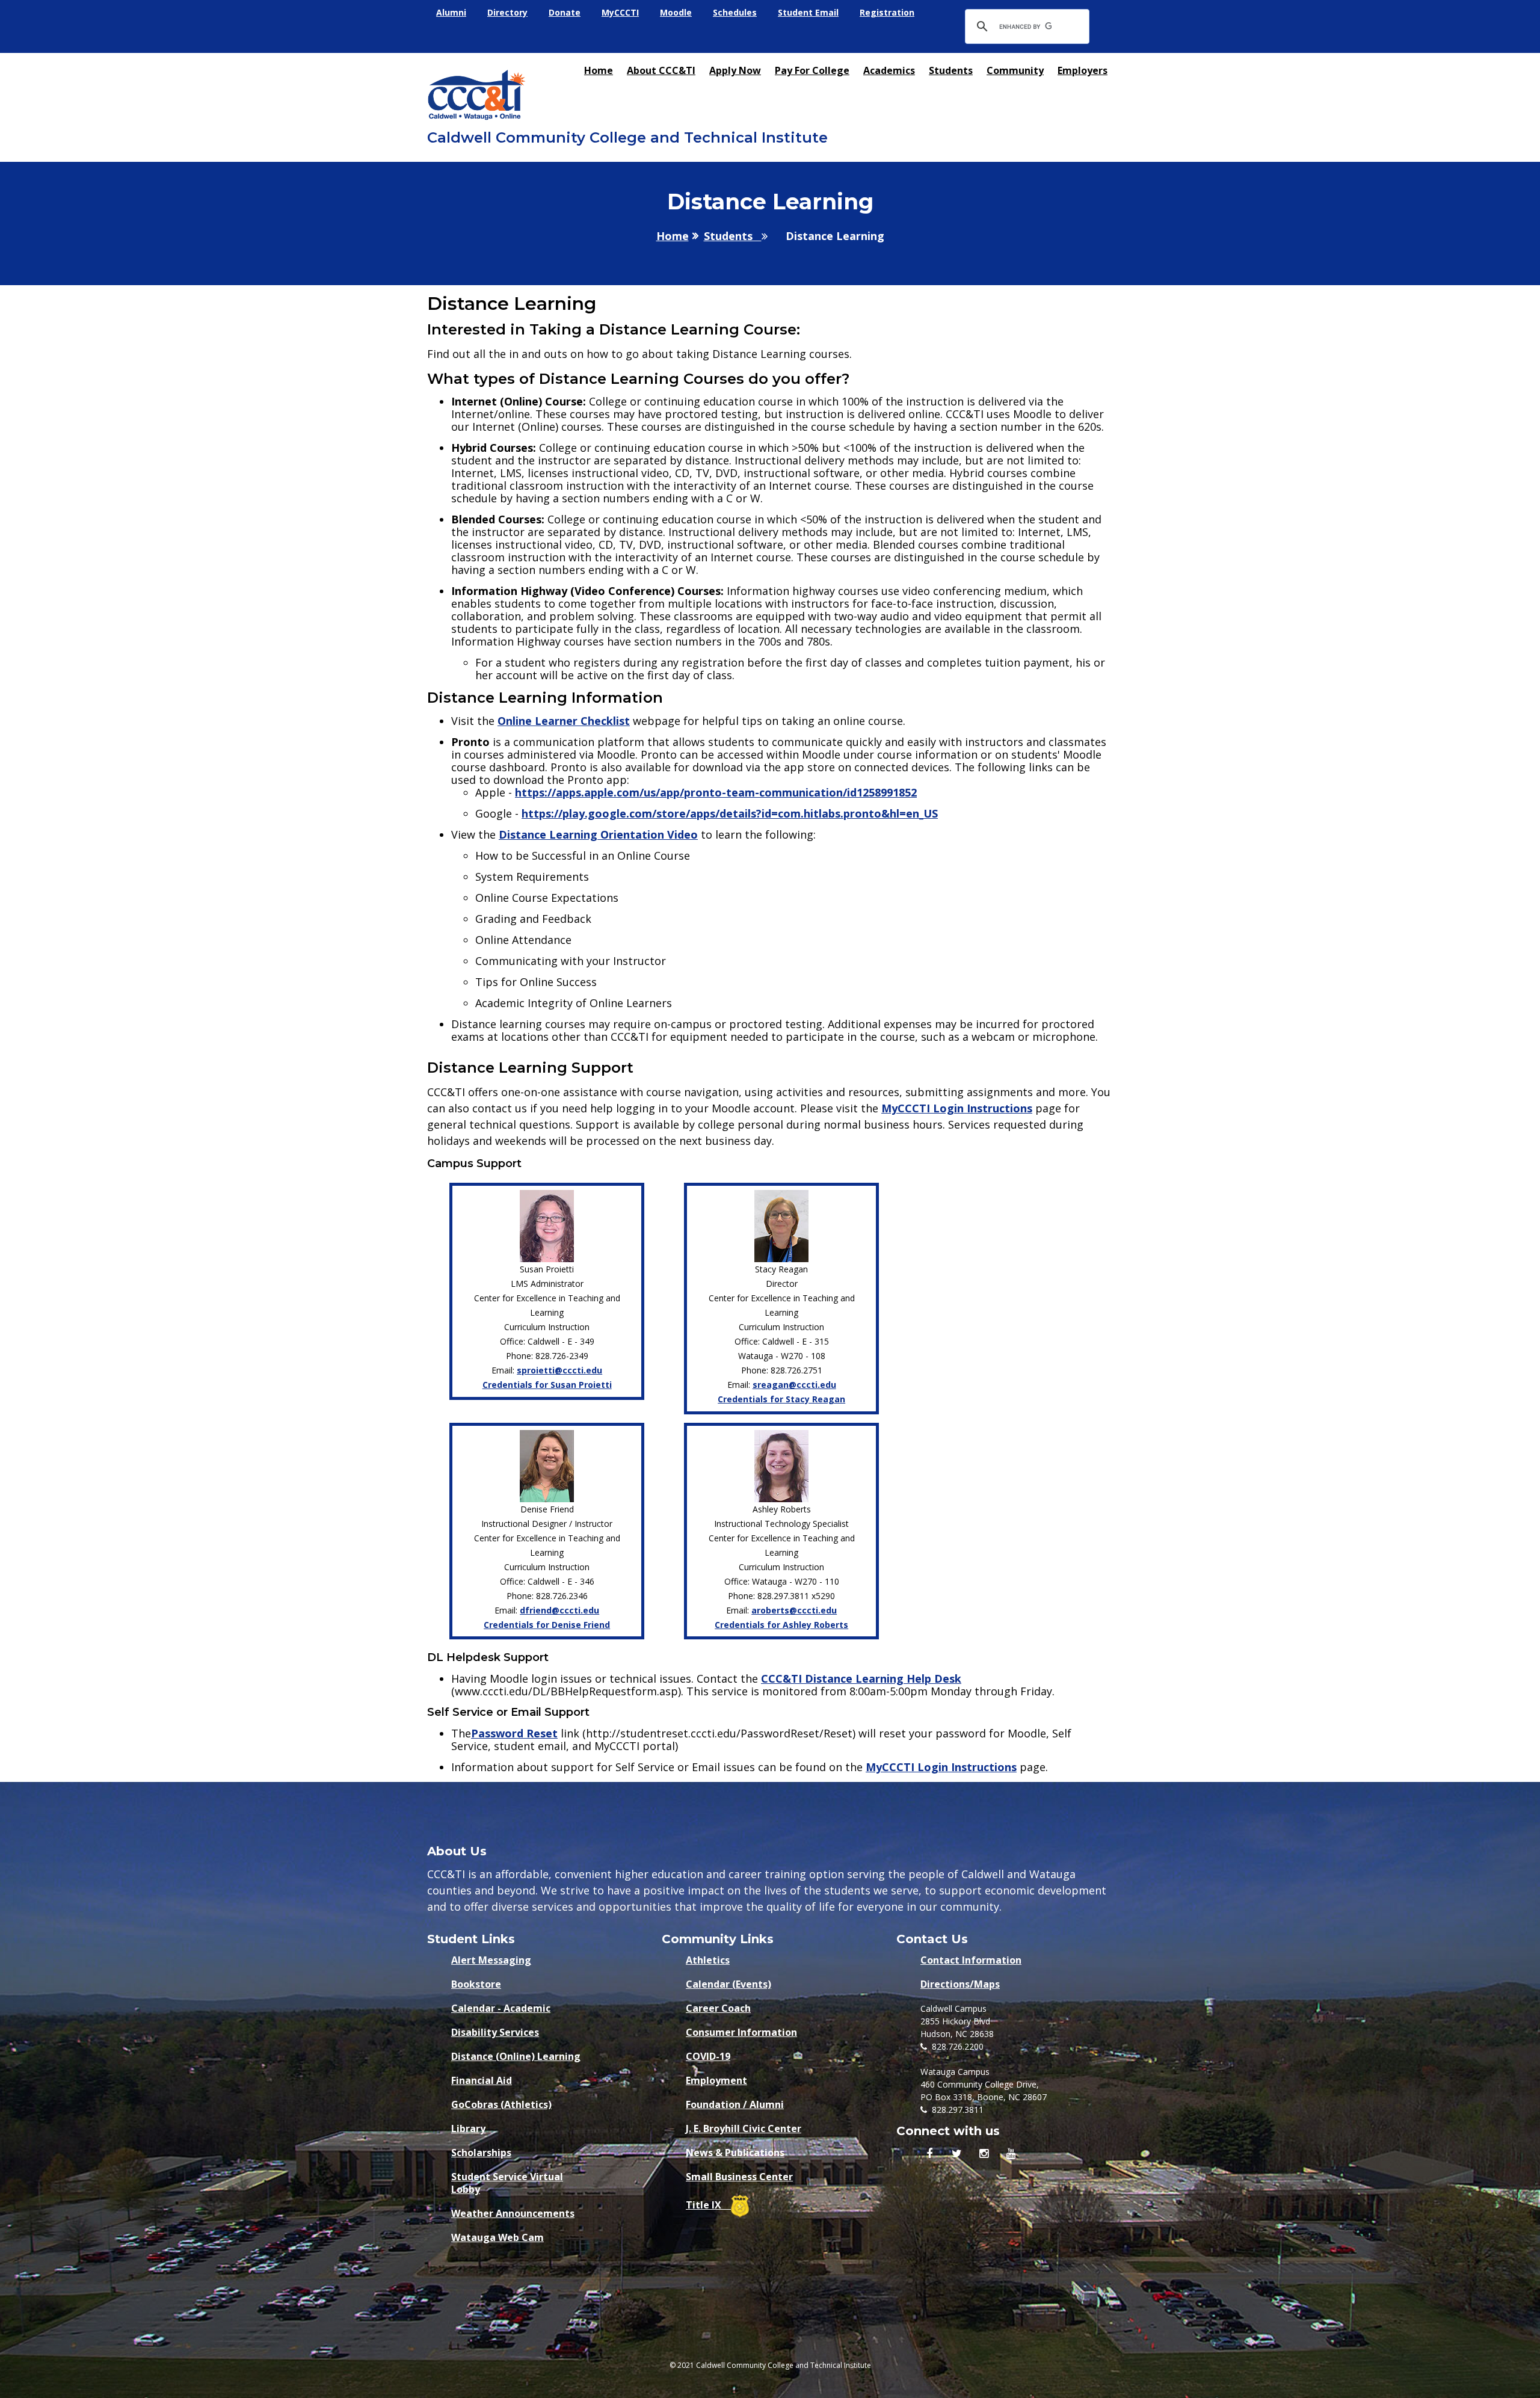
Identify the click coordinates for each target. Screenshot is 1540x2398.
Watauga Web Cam (497, 2238)
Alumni (451, 12)
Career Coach (718, 2008)
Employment (716, 2081)
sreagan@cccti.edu (794, 1385)
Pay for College (812, 70)
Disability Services (495, 2033)
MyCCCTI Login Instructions (957, 1108)
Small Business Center (739, 2177)
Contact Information (971, 1960)
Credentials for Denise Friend (547, 1625)
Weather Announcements (513, 2214)
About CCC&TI (661, 70)
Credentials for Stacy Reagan (781, 1399)
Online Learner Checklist (564, 721)
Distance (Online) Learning (516, 2057)
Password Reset (514, 1733)
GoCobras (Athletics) (501, 2105)
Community (1015, 70)
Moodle (676, 12)
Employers (1083, 70)
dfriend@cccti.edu (559, 1610)
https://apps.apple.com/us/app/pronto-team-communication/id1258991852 (716, 792)
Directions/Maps (960, 1984)
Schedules (735, 12)
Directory (507, 12)
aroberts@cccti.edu (794, 1610)
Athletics (708, 1960)
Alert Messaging (491, 1960)
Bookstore (476, 1984)
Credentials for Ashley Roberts (781, 1625)
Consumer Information (741, 2033)
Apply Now (735, 70)
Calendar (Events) (728, 1984)
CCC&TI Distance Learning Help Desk (861, 1678)
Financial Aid (482, 2081)
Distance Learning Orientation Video (598, 834)
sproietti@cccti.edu (559, 1370)
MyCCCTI (620, 12)
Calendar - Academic (501, 2008)
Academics (889, 70)
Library (468, 2129)
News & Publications (735, 2153)
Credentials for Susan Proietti (547, 1385)
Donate (565, 12)
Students (951, 70)
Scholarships (481, 2153)
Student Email (808, 12)
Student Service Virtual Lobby (507, 2180)
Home (599, 70)
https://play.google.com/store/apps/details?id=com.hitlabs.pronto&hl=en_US (730, 813)
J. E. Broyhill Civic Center (744, 2129)
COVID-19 (708, 2057)
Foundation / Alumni (735, 2105)
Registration (887, 12)
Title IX (708, 2205)
